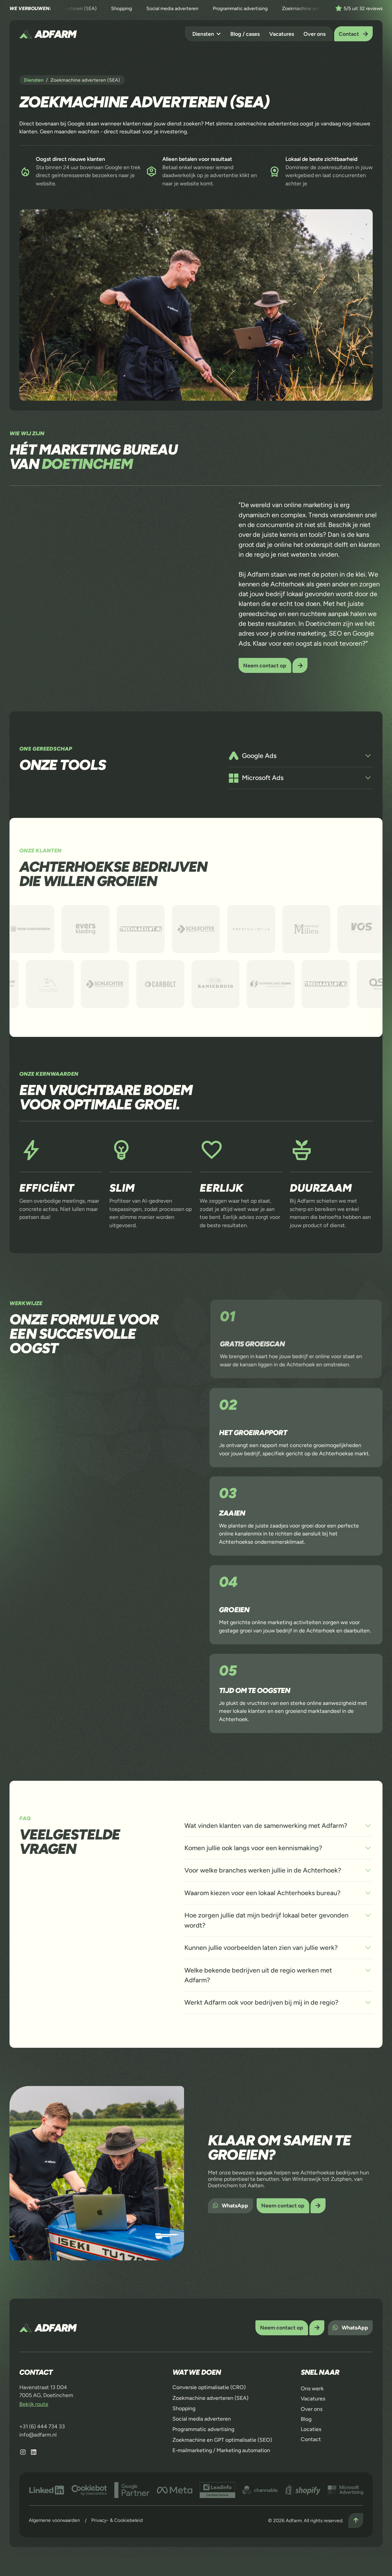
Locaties (311, 2429)
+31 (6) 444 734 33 (42, 2426)
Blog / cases (245, 34)
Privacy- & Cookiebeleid (117, 2520)
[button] (206, 34)
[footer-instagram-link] (23, 2452)
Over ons (315, 34)
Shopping (184, 2408)
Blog (306, 2419)
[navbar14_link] (206, 34)
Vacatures (282, 34)
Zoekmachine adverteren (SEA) (210, 2398)
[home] (48, 34)
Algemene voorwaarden (54, 2520)
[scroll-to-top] (356, 2520)
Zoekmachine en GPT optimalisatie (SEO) (222, 2440)
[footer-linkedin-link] (34, 2452)
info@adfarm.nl (38, 2435)
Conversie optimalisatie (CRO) (209, 2387)
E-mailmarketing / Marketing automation (221, 2450)
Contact (311, 2439)
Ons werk (312, 2388)
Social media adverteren (202, 2419)
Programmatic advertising (203, 2429)
